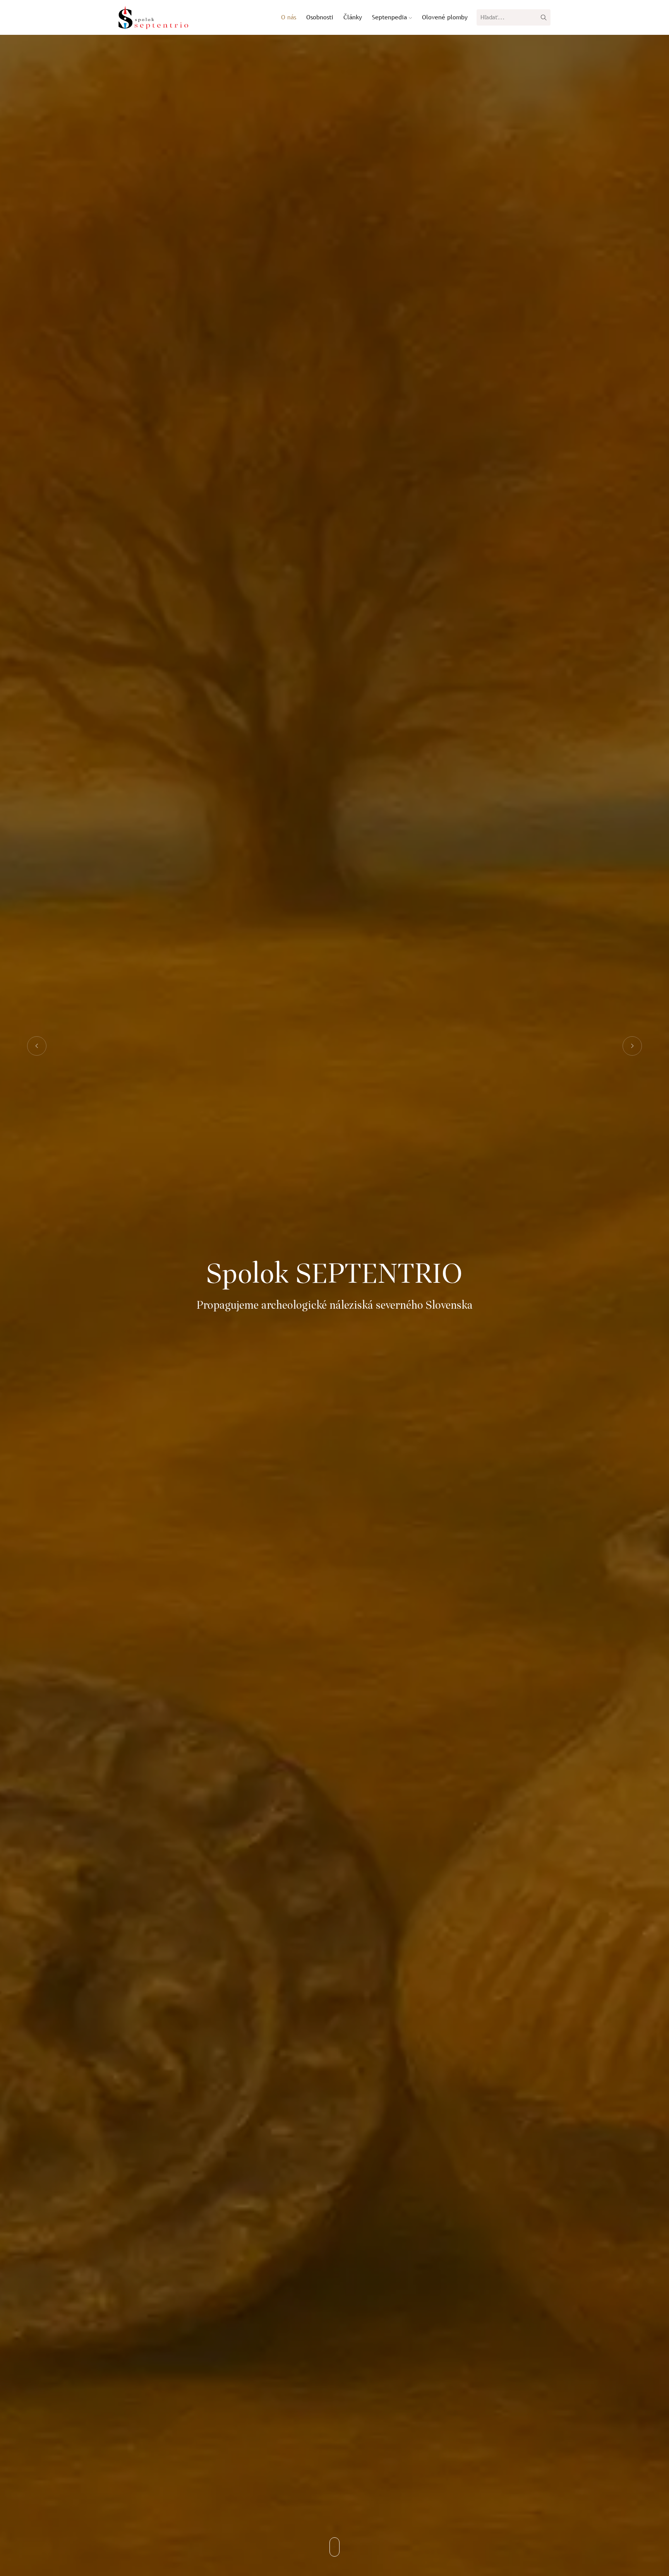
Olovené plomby (445, 17)
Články (353, 17)
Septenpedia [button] (390, 17)
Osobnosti (320, 17)
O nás (289, 17)
